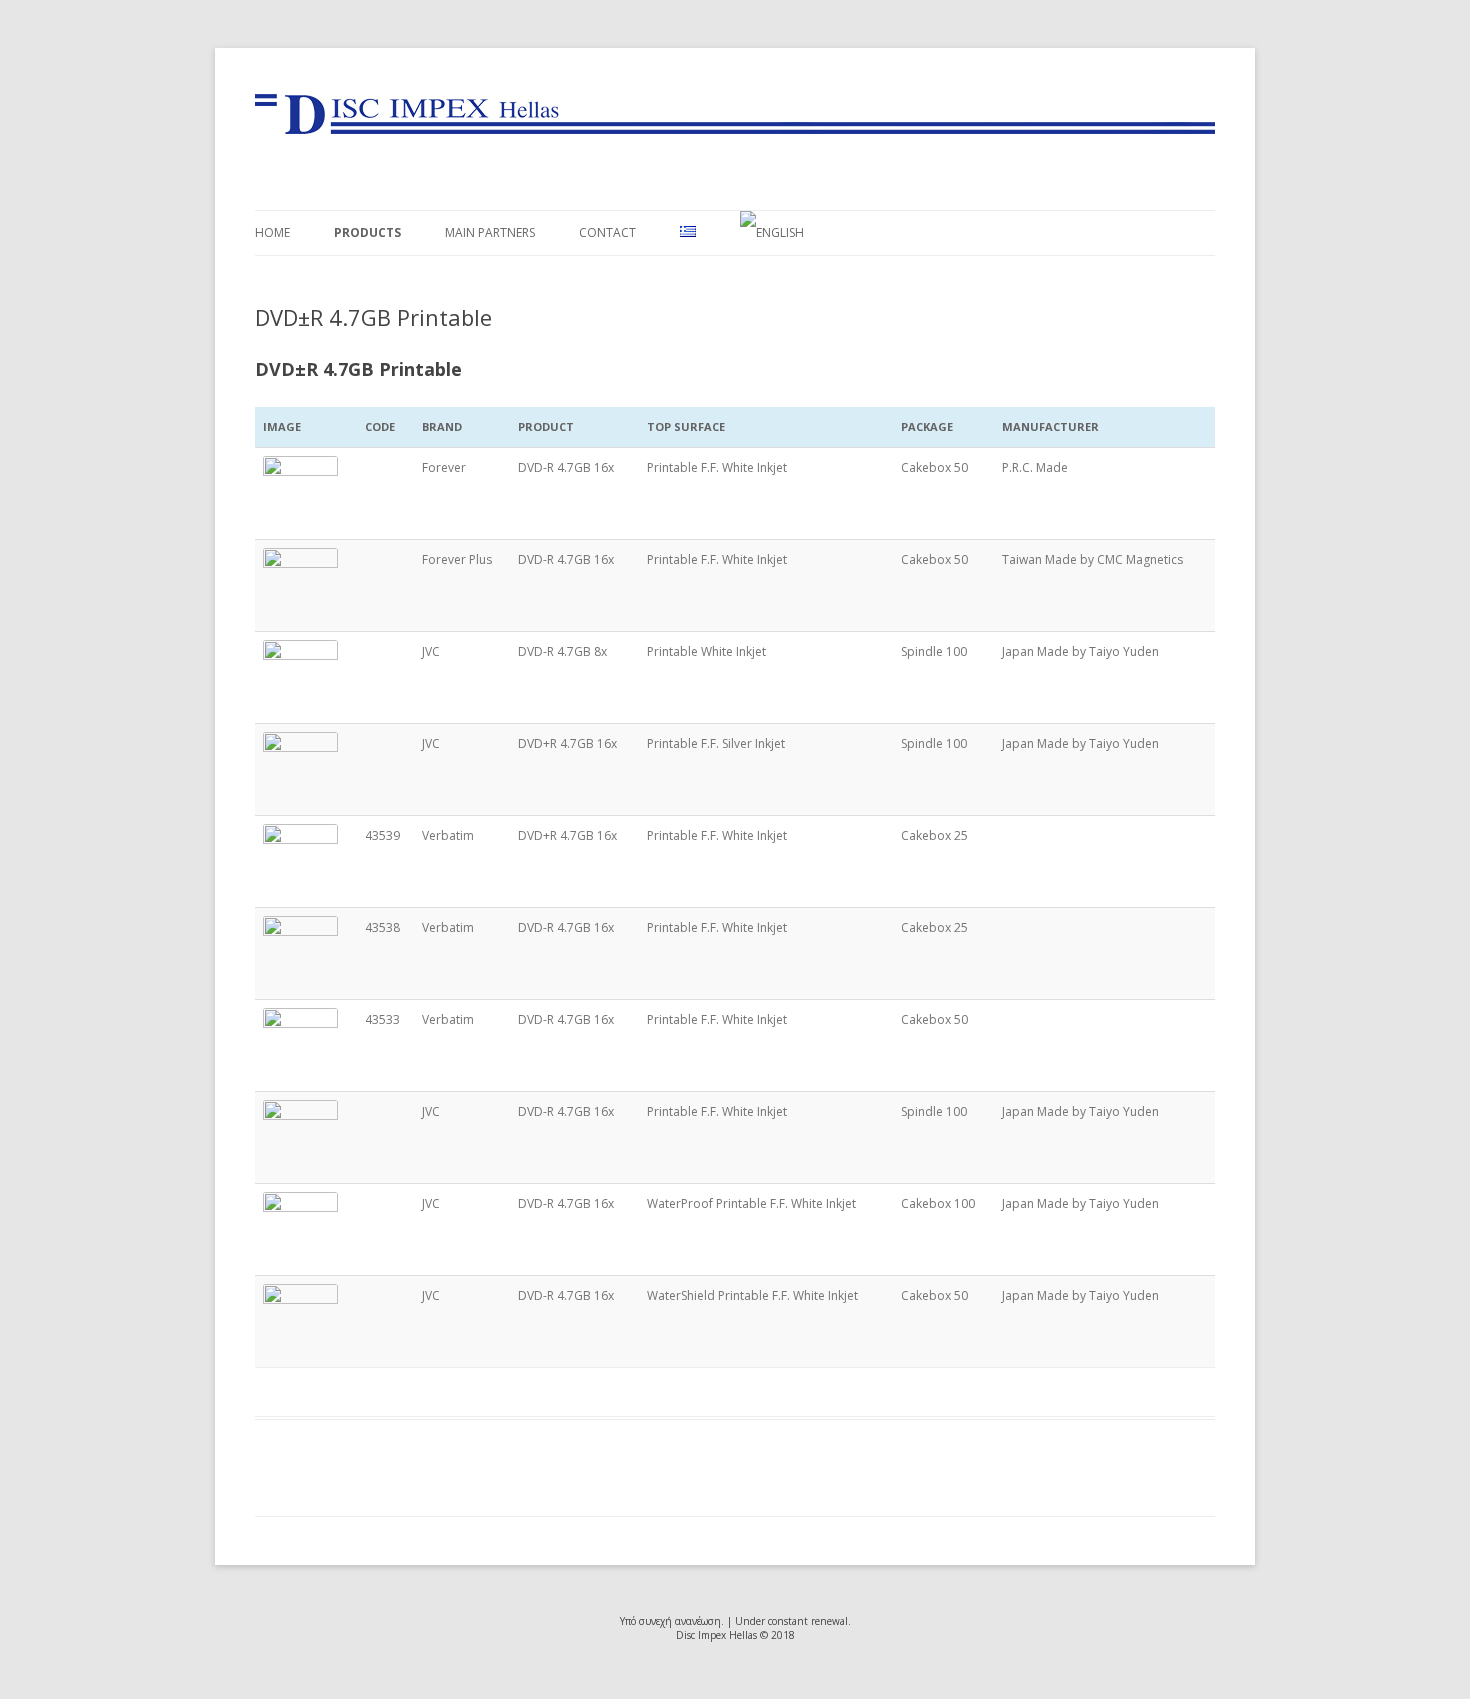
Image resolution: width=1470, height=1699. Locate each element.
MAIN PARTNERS (490, 232)
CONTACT (607, 232)
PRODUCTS (367, 232)
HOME (272, 232)
